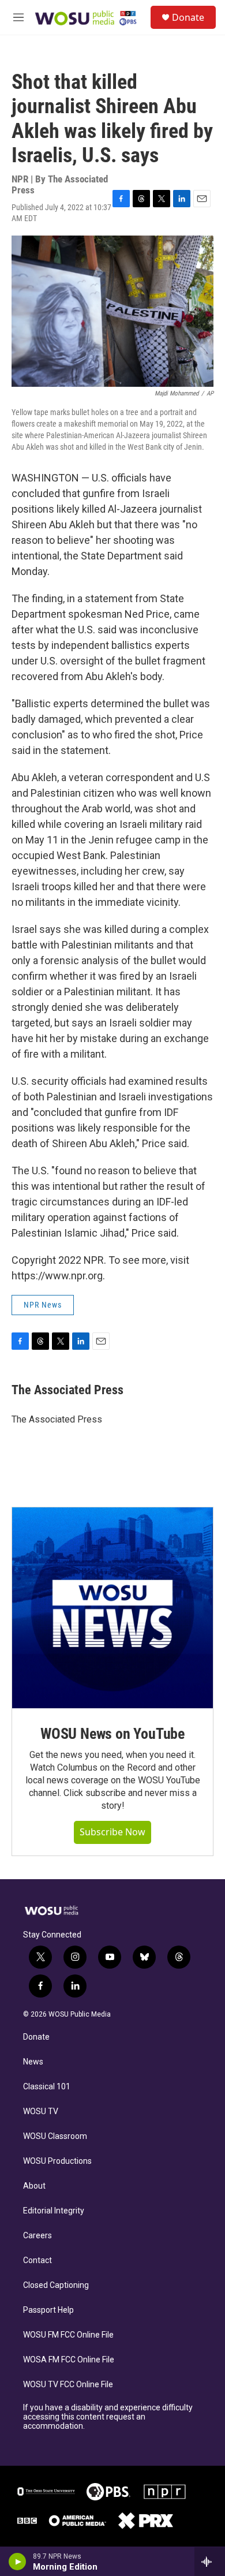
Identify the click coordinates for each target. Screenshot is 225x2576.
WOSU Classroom (55, 2136)
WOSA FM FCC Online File (69, 2360)
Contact (37, 2260)
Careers (37, 2236)
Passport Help (48, 2310)
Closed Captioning (56, 2285)
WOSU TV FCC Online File (68, 2385)
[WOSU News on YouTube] (112, 1608)
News (33, 2062)
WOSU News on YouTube (112, 1734)
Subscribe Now (112, 1832)
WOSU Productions (57, 2161)
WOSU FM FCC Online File (68, 2335)
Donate (188, 17)
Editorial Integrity (54, 2211)
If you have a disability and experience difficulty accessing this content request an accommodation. (108, 2417)
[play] (18, 2562)
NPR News (43, 1305)
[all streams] (210, 2562)
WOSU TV (41, 2112)
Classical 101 (47, 2087)
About (34, 2186)
